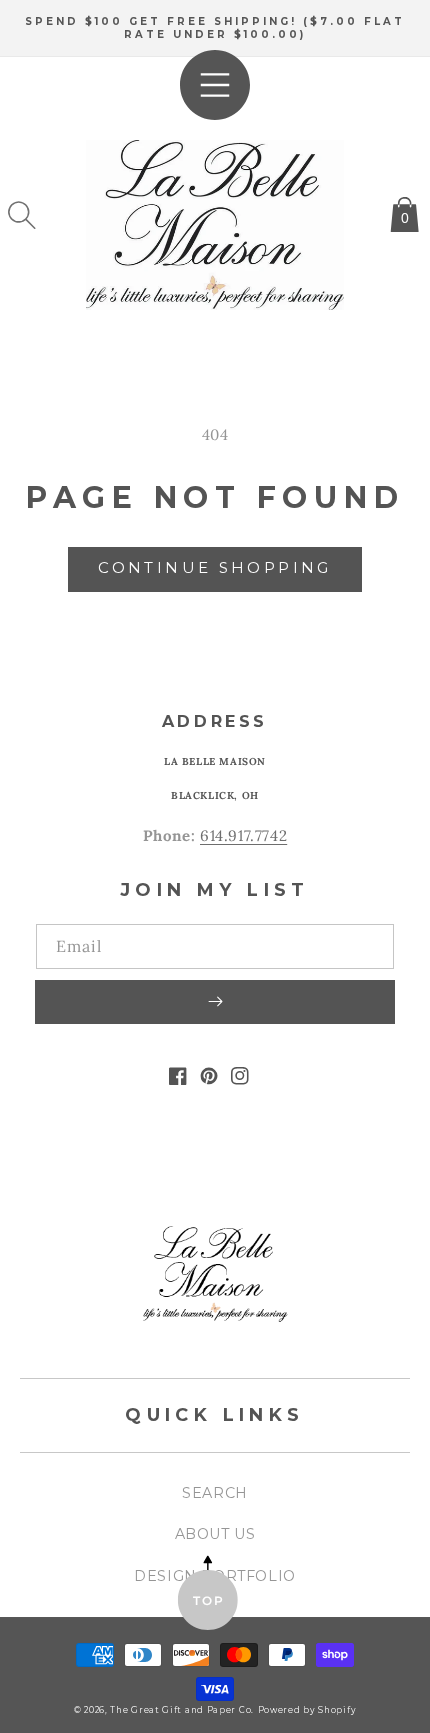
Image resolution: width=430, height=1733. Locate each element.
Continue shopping (214, 567)
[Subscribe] (215, 1002)
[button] (22, 215)
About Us (215, 1534)
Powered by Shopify (307, 1710)
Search (215, 1493)
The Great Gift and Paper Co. (182, 1710)
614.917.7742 (243, 835)
